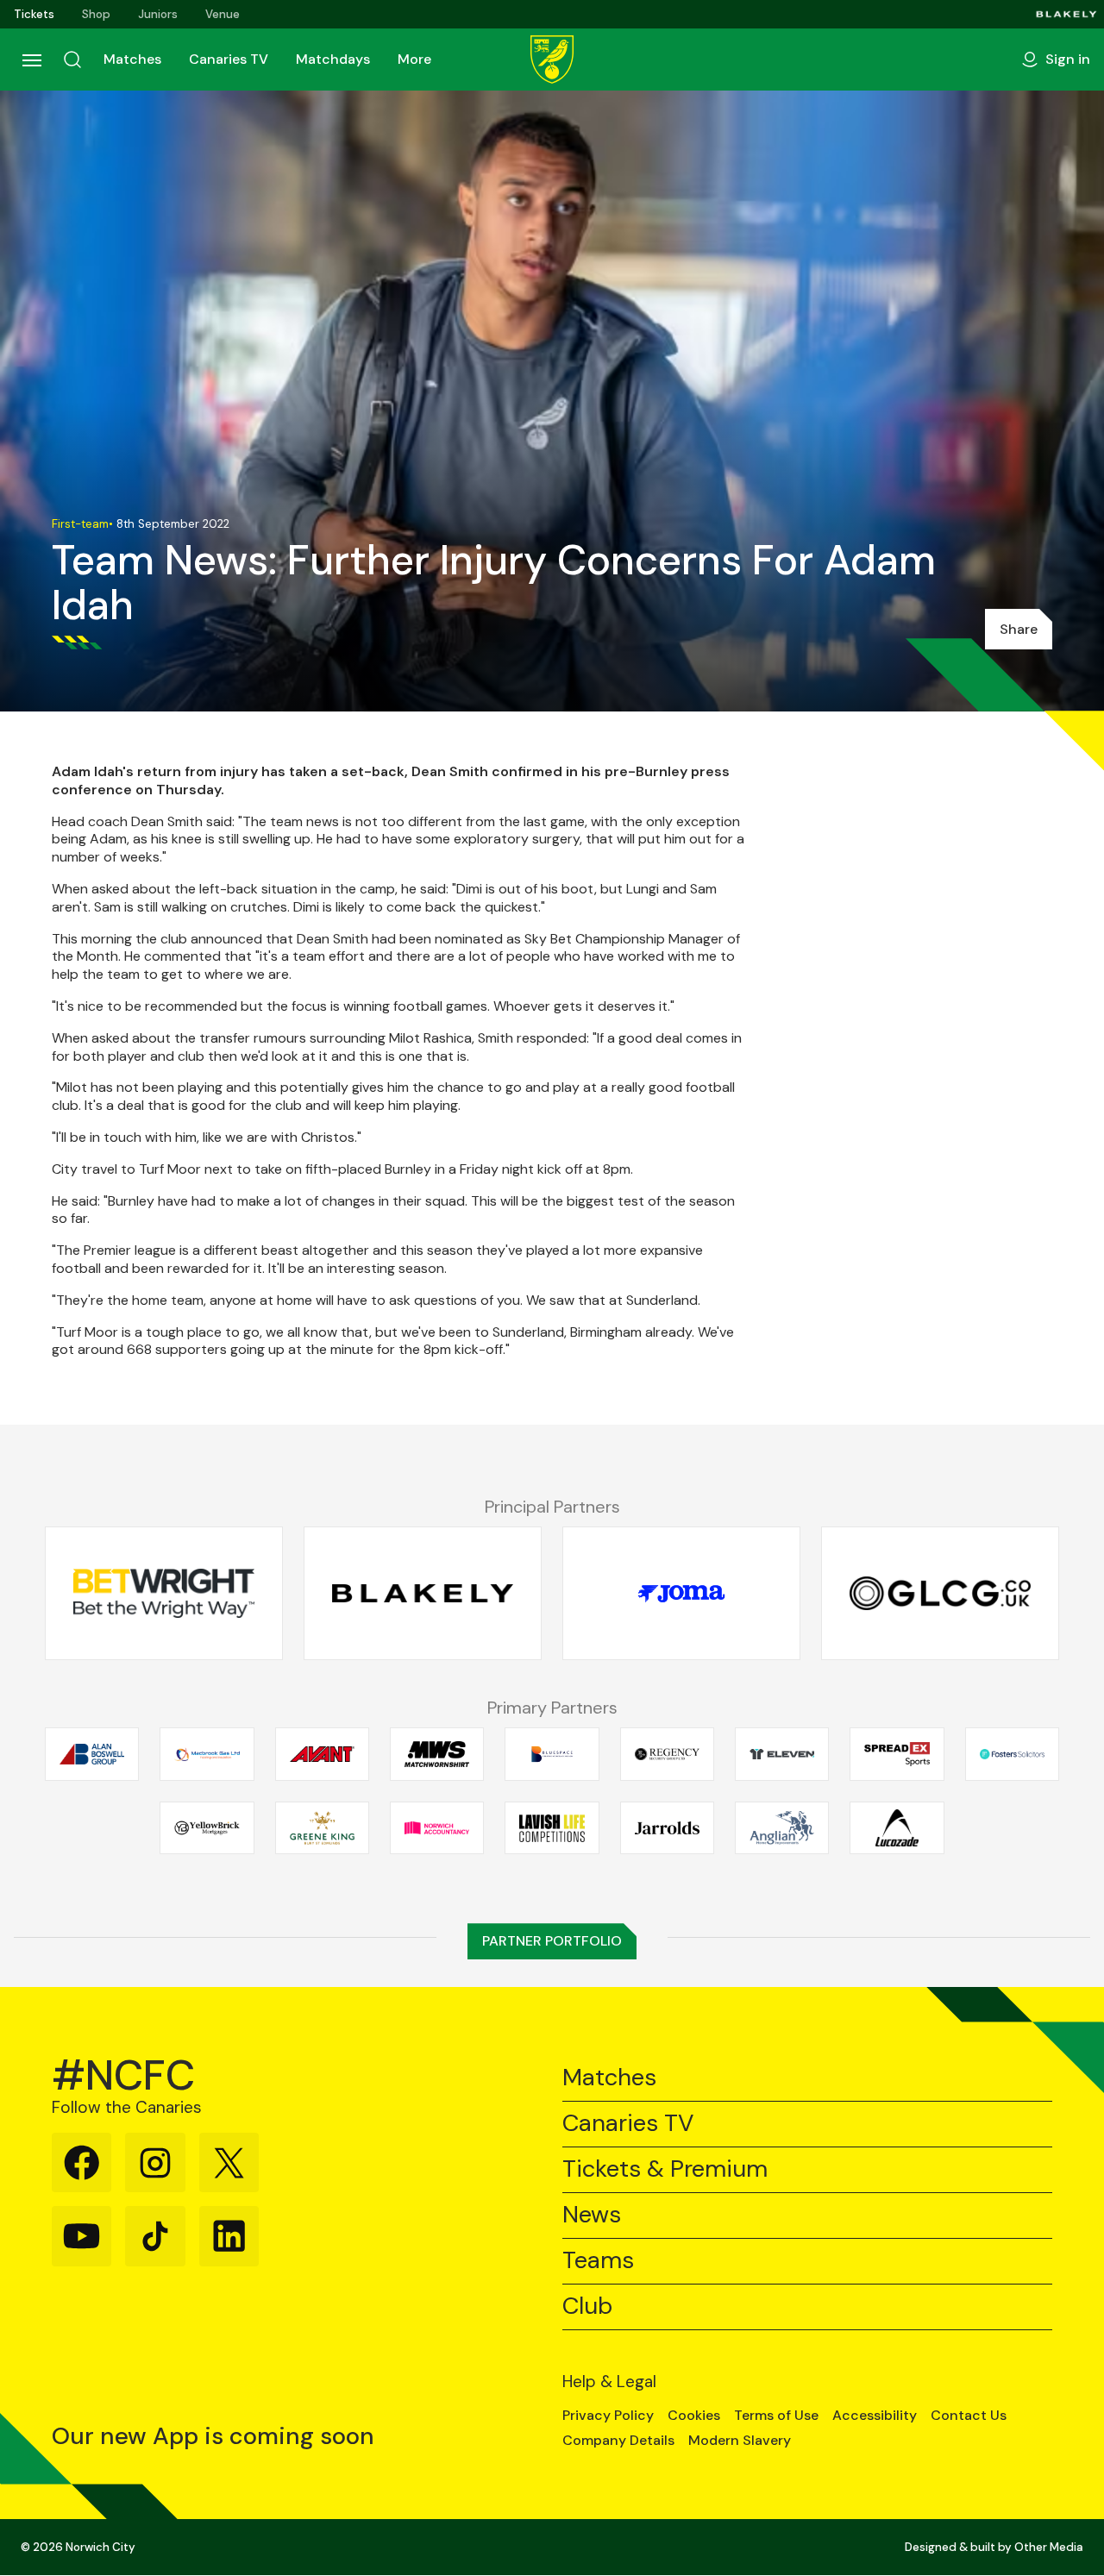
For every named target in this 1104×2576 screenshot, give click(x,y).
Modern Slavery (740, 2441)
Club (587, 2306)
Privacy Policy (608, 2416)
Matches (132, 59)
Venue (223, 14)
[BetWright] (164, 1594)
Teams (598, 2261)
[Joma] (681, 1594)
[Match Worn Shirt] (437, 1754)
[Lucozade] (897, 1827)
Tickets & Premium (665, 2169)
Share (1019, 629)
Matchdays (333, 59)
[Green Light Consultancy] (940, 1594)
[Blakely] (1066, 14)
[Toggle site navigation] (31, 60)
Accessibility (875, 2416)
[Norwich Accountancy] (437, 1827)
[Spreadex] (897, 1754)
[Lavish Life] (552, 1827)
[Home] (552, 60)
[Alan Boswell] (92, 1754)
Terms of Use (776, 2416)
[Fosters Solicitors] (1012, 1754)
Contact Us (969, 2416)
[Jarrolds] (667, 1827)
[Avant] (322, 1754)
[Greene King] (322, 1827)
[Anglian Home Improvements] (782, 1827)
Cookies (694, 2416)
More (414, 59)
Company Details (618, 2441)
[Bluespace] (552, 1754)
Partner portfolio (552, 1941)
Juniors (158, 14)
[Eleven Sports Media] (782, 1754)
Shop (96, 14)
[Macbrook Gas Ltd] (207, 1754)
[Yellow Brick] (207, 1827)
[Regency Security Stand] (667, 1754)
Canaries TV (229, 59)
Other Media (1049, 2547)
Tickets (34, 14)
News (592, 2215)
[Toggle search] (72, 60)
